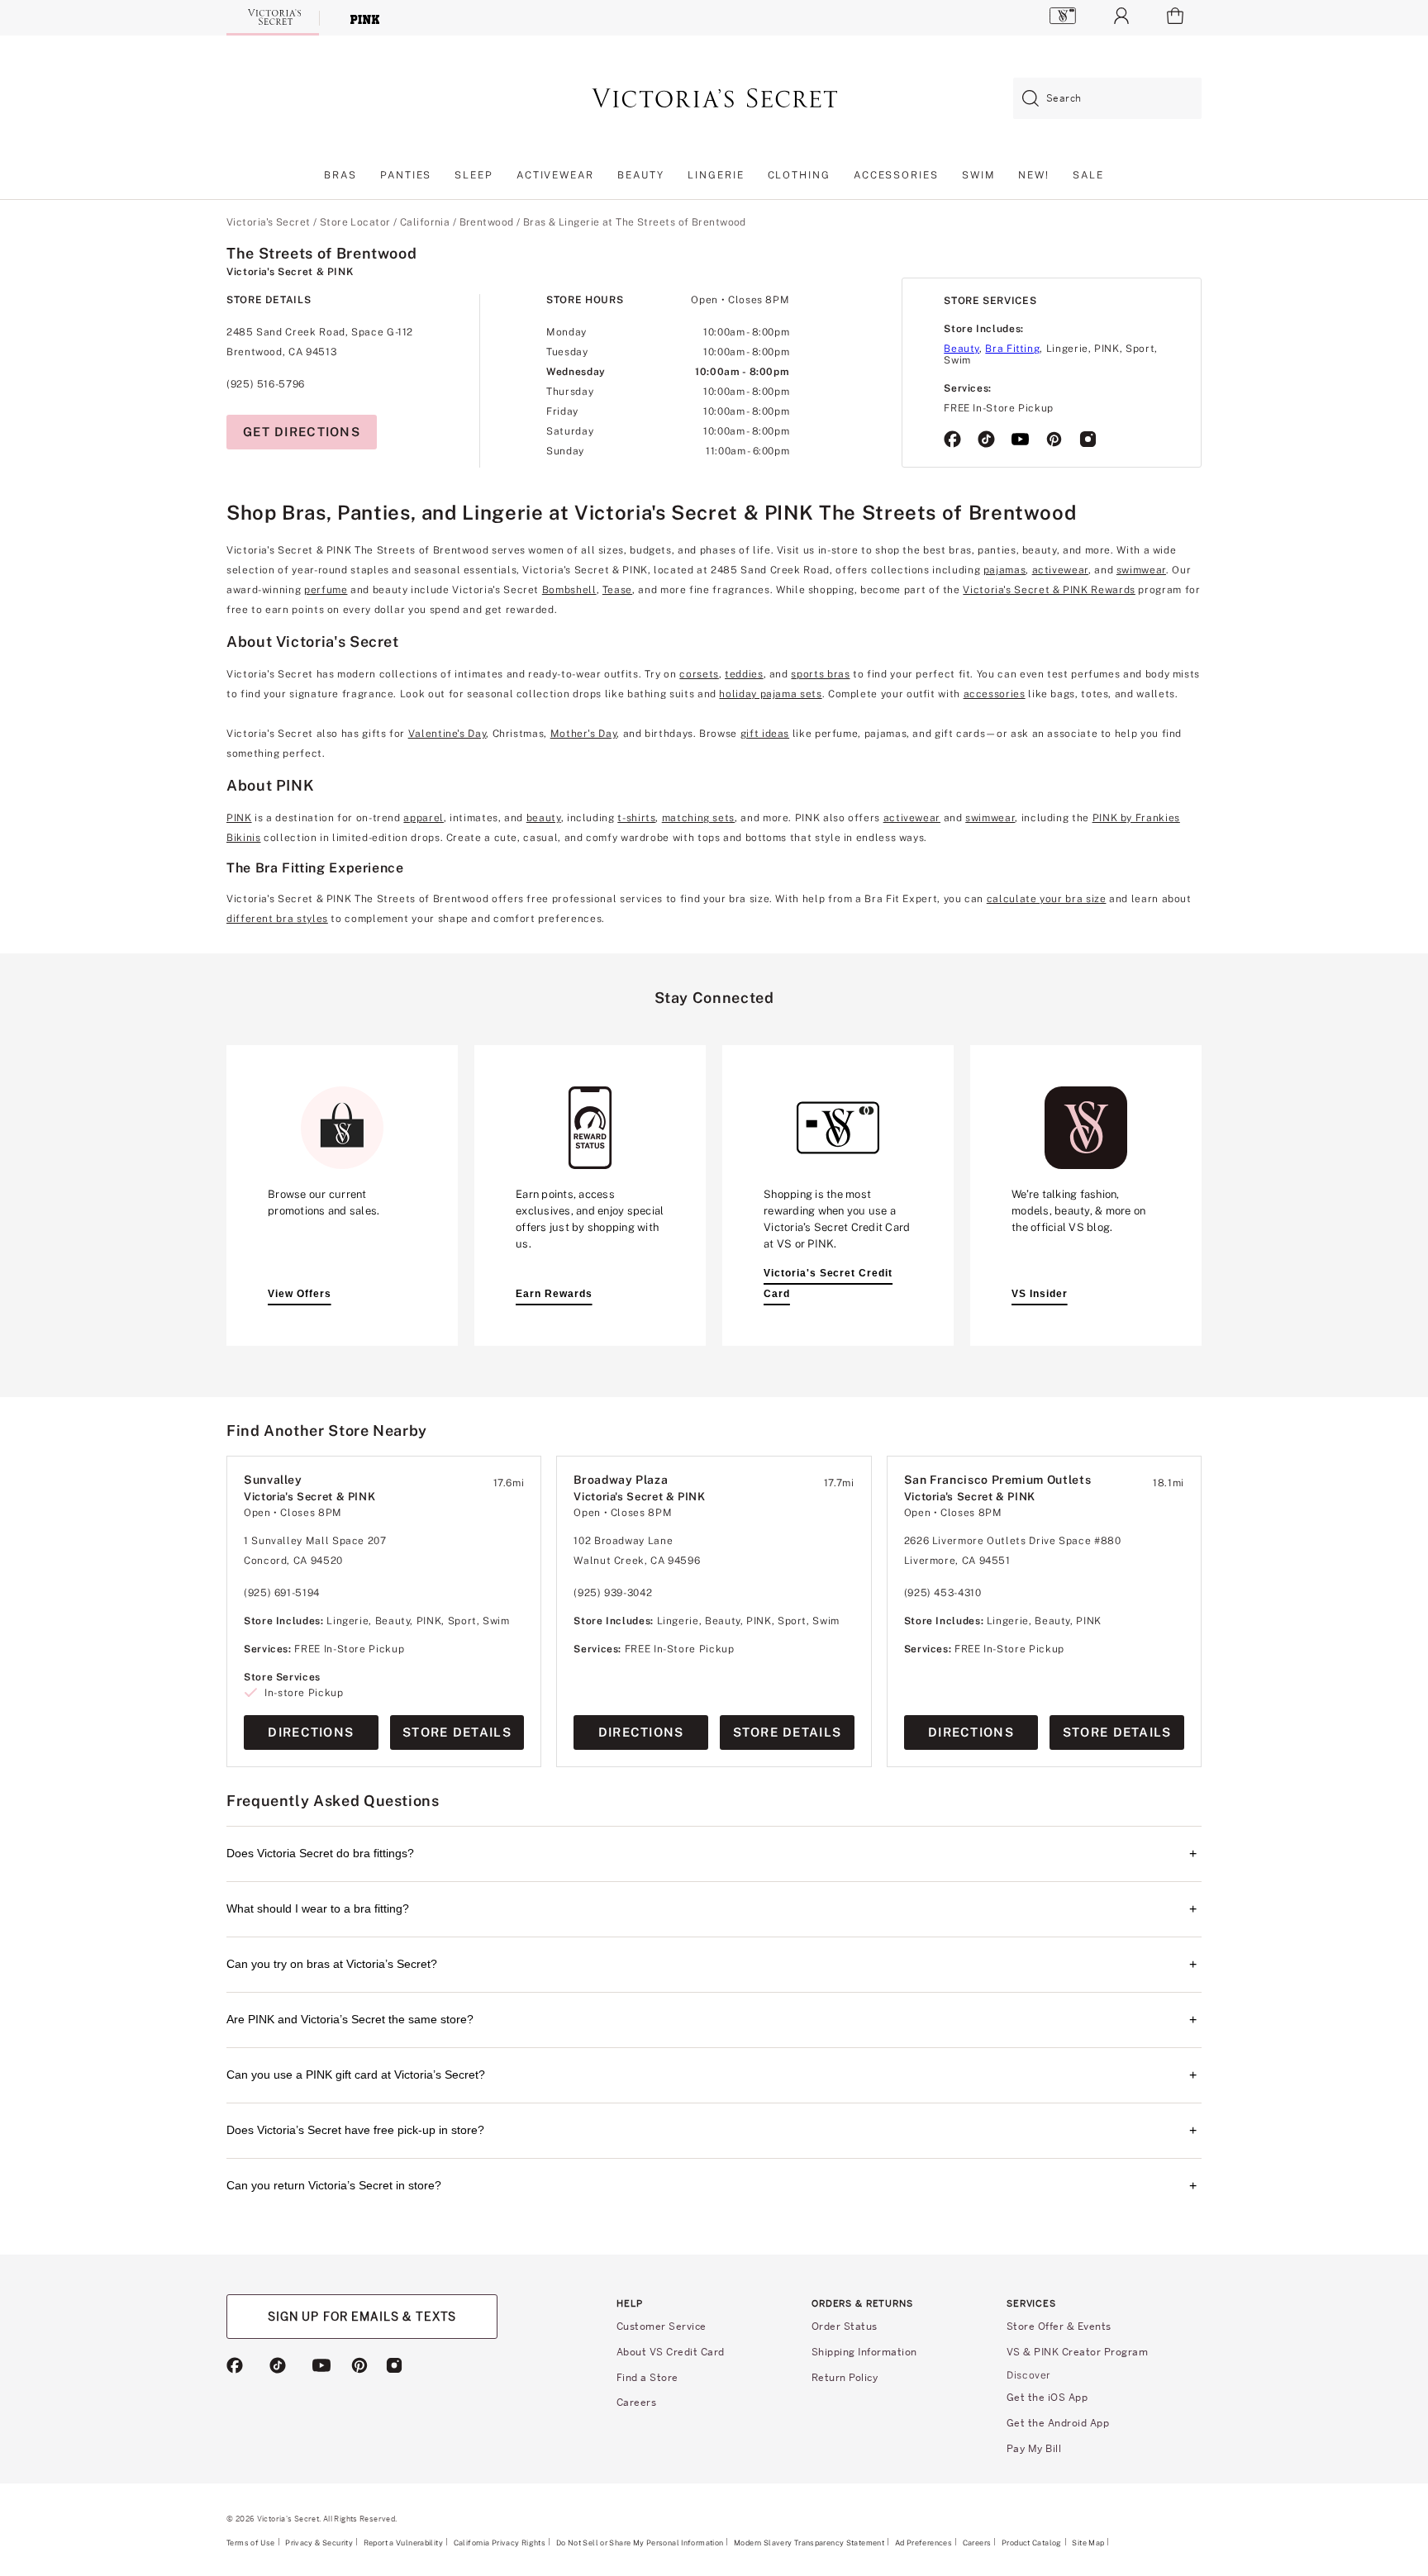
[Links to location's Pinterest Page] (1054, 440)
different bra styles (277, 919)
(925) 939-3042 (613, 1593)
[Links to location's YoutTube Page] (1020, 440)
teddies (744, 674)
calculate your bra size (1047, 899)
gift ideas (765, 734)
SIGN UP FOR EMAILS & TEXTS (362, 2316)
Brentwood (487, 222)
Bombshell (569, 590)
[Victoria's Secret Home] (273, 17)
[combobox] (1107, 99)
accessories (995, 694)
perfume (326, 590)
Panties (406, 175)
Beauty (641, 175)
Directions (311, 1732)
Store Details (457, 1732)
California (425, 222)
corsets (699, 674)
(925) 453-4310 (943, 1593)
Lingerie (716, 175)
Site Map (1088, 2543)
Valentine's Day (447, 734)
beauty (544, 818)
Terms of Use (251, 2543)
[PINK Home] (365, 18)
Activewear (555, 175)
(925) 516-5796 (266, 384)
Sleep (474, 175)
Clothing (799, 175)
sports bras (820, 674)
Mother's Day (584, 734)
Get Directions (302, 432)
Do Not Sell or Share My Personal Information (640, 2543)
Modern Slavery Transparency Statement (809, 2543)
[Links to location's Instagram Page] (1088, 440)
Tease (617, 590)
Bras (340, 175)
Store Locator (355, 222)
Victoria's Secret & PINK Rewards (1049, 590)
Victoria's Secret (268, 222)
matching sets (698, 818)
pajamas (1004, 570)
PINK (239, 818)
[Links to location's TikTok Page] (986, 440)
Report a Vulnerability (403, 2543)
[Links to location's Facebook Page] (952, 440)
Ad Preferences (923, 2543)
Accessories (896, 175)
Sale (1088, 175)
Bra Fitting (1012, 349)
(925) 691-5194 (282, 1593)
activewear (1060, 570)
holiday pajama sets (770, 694)
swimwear (1141, 570)
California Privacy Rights (500, 2543)
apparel (423, 818)
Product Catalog (1032, 2543)
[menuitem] (340, 180)
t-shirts (636, 818)
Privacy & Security (319, 2543)
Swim (979, 175)
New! (1034, 175)
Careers (977, 2543)
